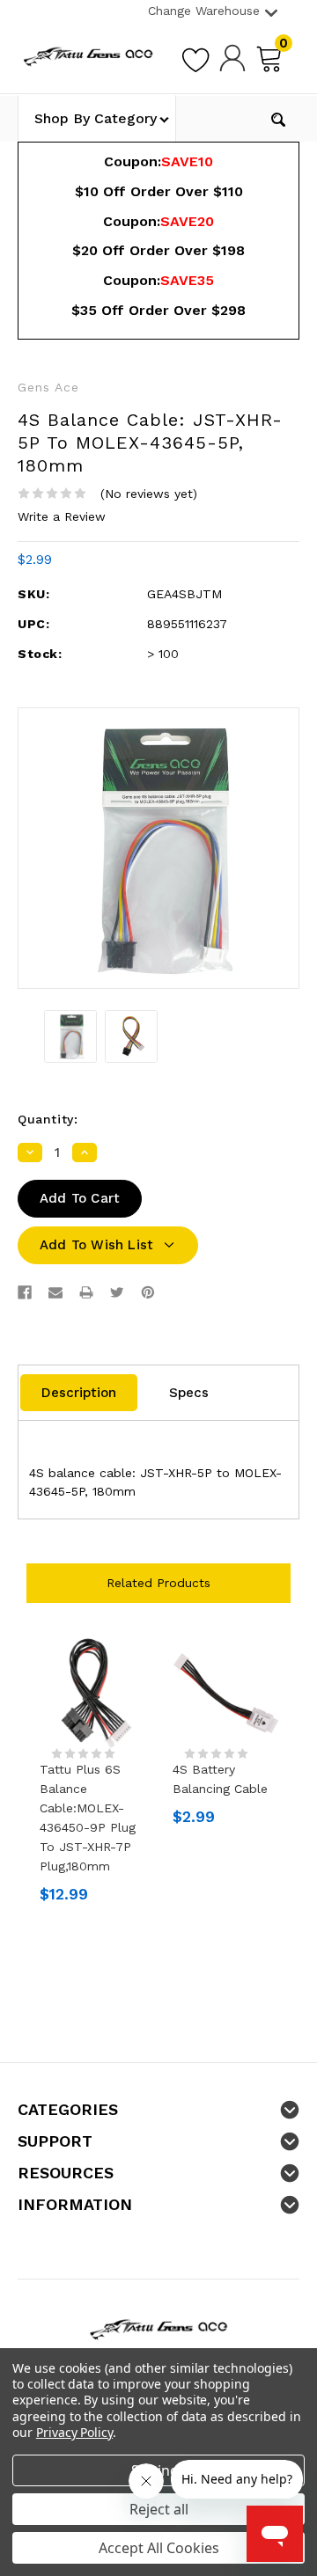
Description (79, 1393)
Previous (33, 1785)
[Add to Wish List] (195, 57)
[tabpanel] (93, 1775)
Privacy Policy (74, 2432)
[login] (232, 57)
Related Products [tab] (158, 1583)
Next (284, 1785)
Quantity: (48, 1119)
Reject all (159, 2509)
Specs (189, 1393)
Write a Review (62, 516)
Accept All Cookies (159, 2548)
